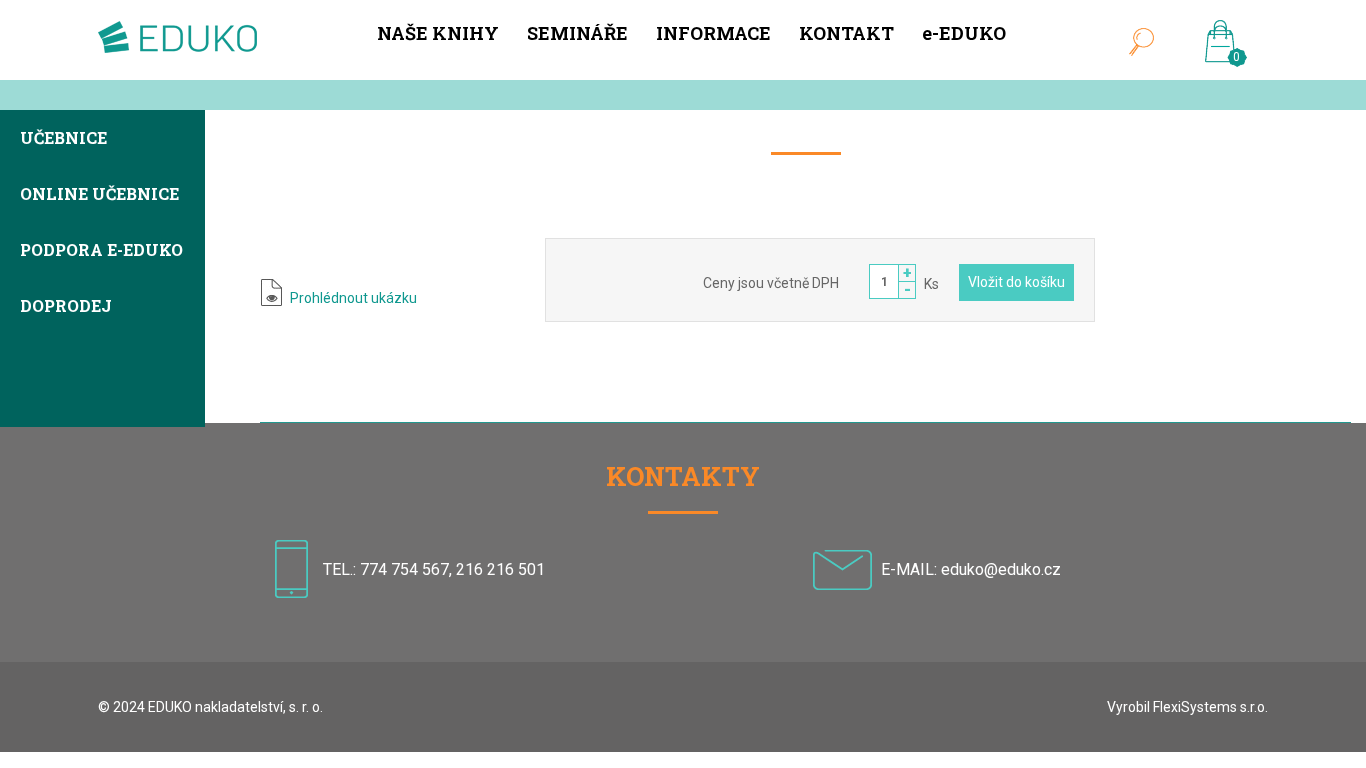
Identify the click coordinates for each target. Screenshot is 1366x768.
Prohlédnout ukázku (353, 298)
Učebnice (63, 139)
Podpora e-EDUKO (101, 251)
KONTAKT (846, 33)
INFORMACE (713, 33)
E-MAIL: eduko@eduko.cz (971, 569)
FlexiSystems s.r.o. (1210, 707)
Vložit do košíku (1016, 282)
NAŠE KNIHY (438, 33)
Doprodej (66, 307)
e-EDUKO (964, 33)
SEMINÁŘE (577, 33)
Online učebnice (99, 195)
